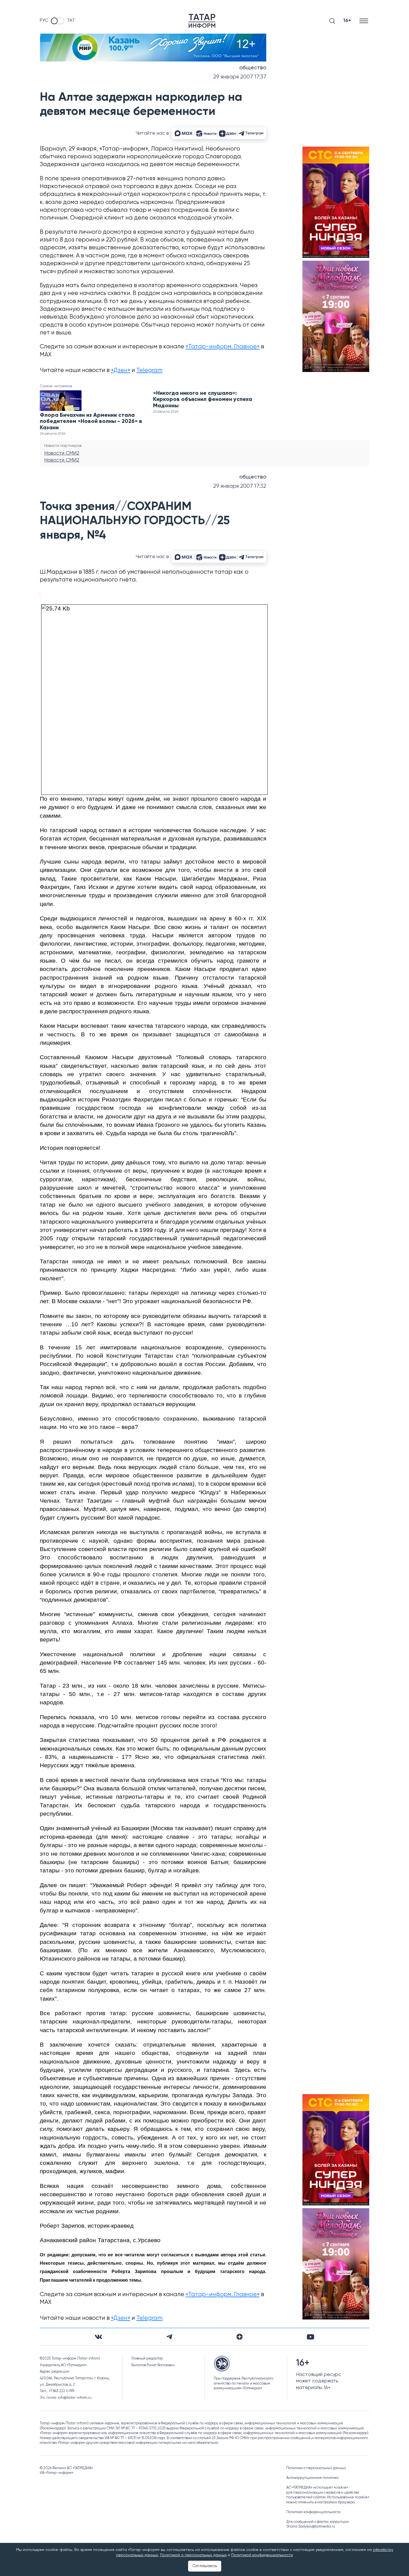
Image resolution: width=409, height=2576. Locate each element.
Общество (253, 68)
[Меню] (364, 21)
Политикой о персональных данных (193, 2555)
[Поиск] (332, 21)
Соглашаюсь (205, 2566)
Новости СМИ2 (62, 453)
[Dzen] (240, 2337)
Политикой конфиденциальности (262, 2555)
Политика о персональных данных (316, 2468)
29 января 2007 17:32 (240, 486)
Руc (44, 21)
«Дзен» (121, 370)
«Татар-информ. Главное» (223, 347)
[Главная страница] (202, 21)
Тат (71, 21)
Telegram (149, 370)
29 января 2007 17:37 (240, 77)
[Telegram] (169, 2337)
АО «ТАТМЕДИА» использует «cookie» (317, 2488)
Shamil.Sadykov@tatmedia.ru (311, 2527)
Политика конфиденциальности (313, 2512)
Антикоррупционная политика (312, 2478)
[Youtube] (311, 2337)
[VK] (98, 2337)
